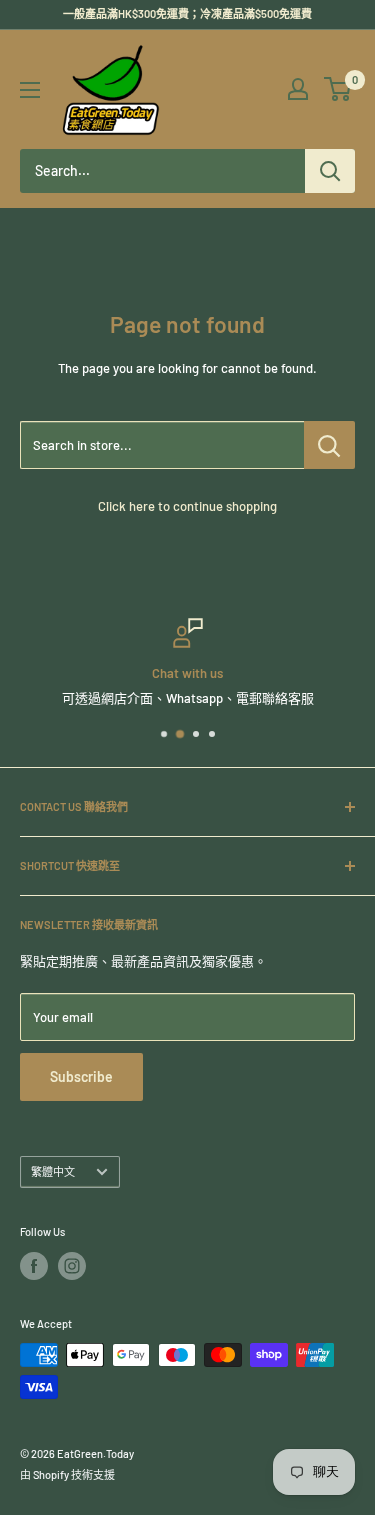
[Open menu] (30, 90)
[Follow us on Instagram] (72, 1266)
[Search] (330, 171)
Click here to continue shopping (187, 506)
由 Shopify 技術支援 (67, 1474)
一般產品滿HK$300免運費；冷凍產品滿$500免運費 (187, 13)
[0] (338, 89)
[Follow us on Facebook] (34, 1266)
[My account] (298, 89)
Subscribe (81, 1076)
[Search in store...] (329, 445)
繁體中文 (53, 1171)
